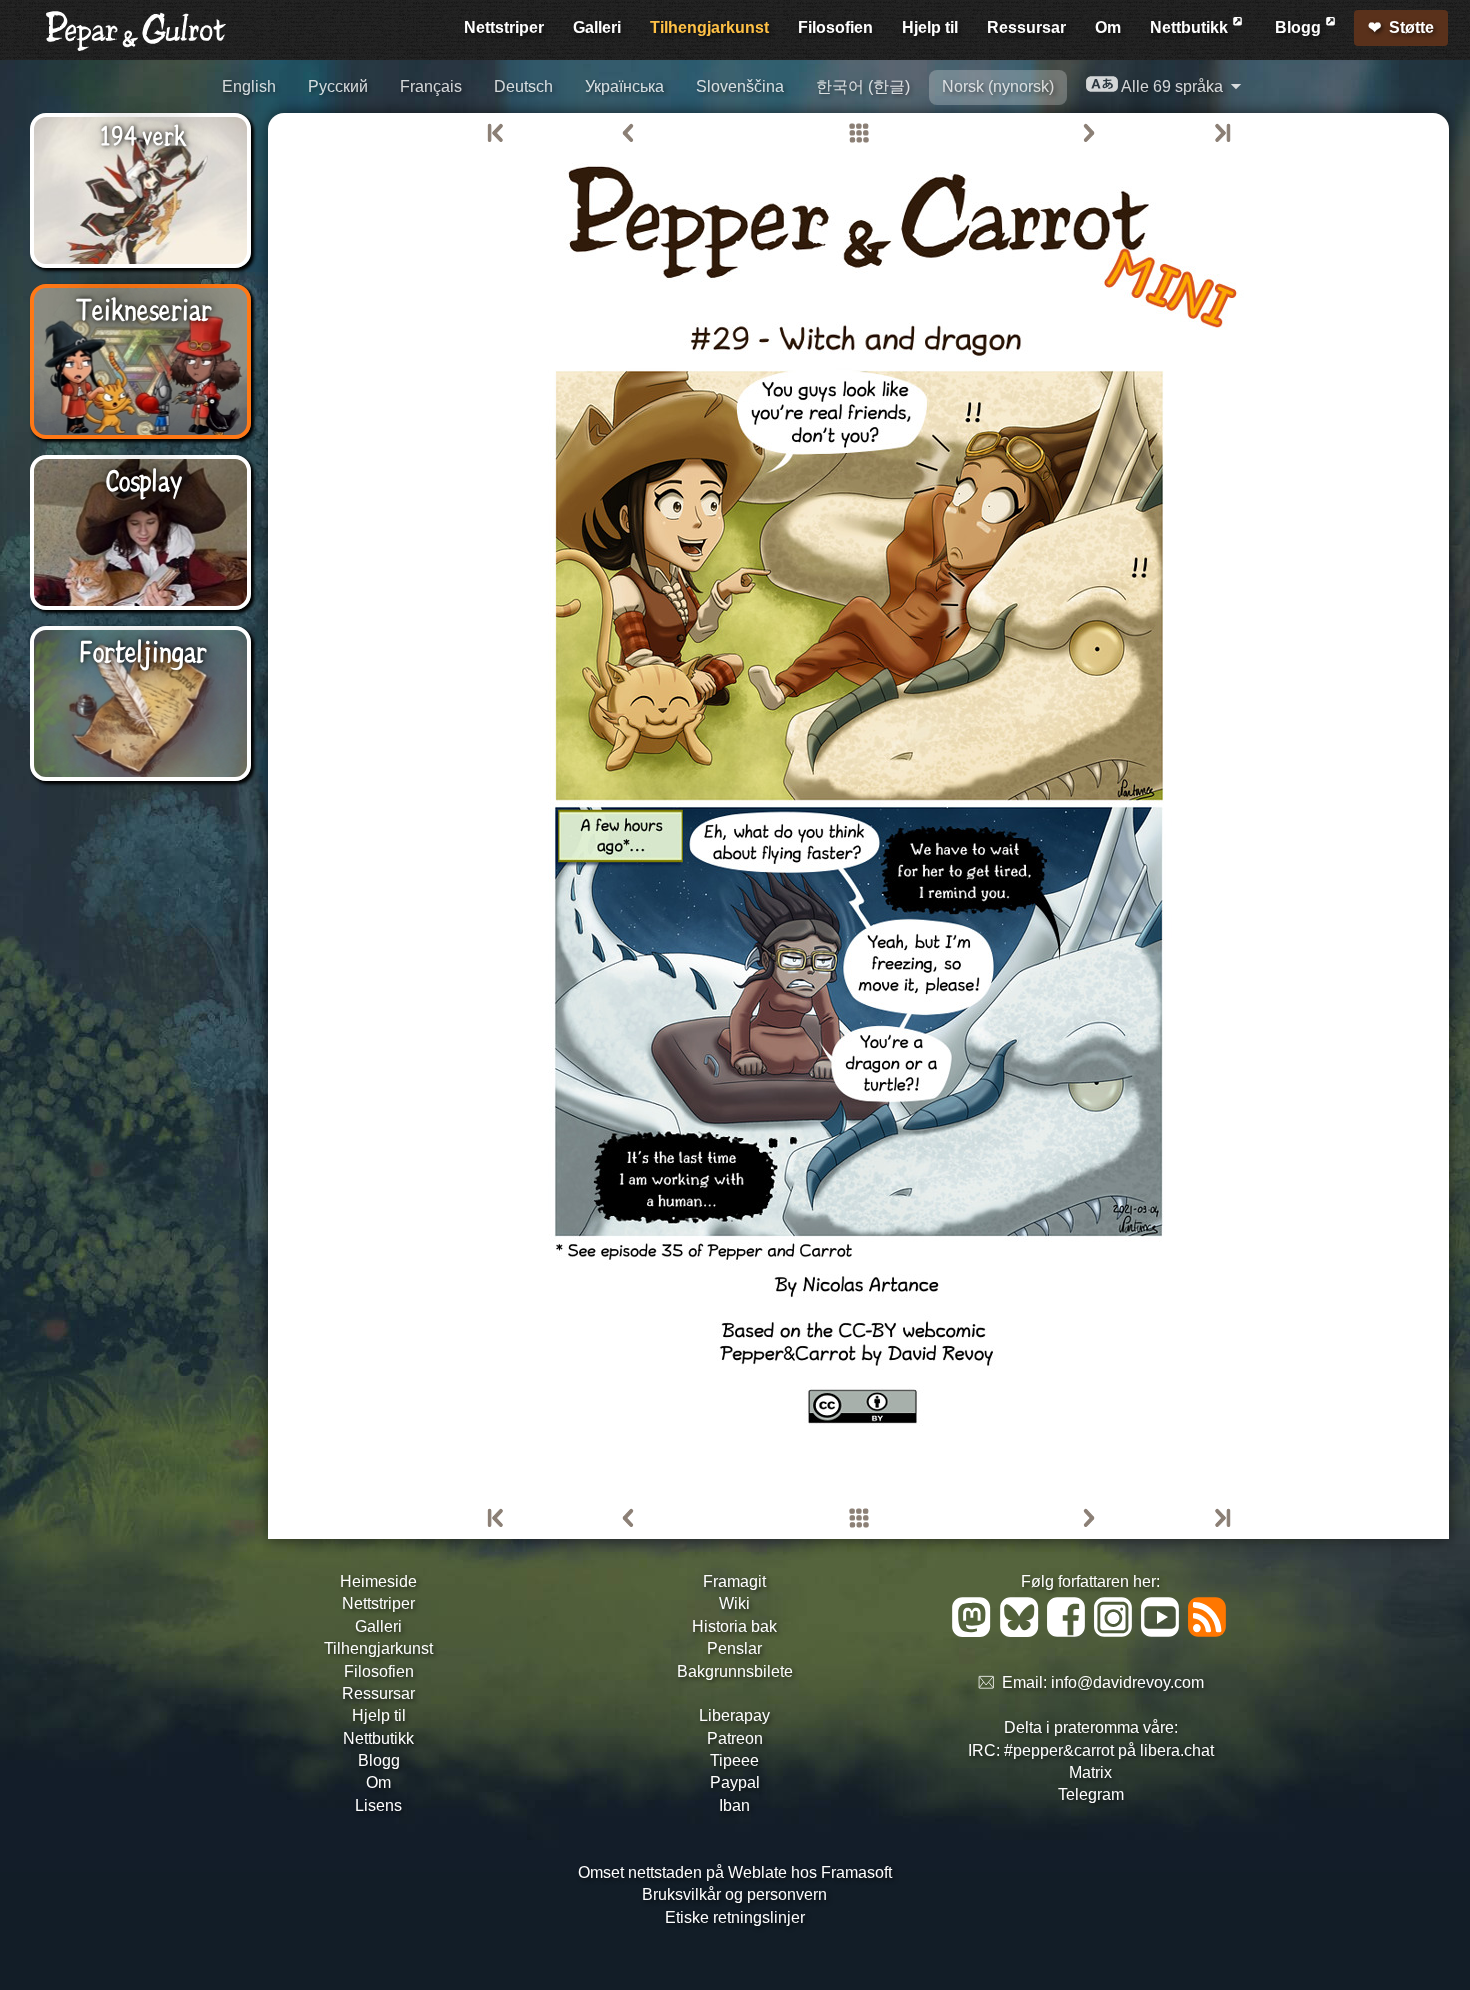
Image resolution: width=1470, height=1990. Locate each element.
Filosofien (835, 27)
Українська (624, 86)
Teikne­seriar (143, 308)
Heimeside (378, 1581)
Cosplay (143, 479)
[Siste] (1221, 134)
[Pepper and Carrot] (136, 46)
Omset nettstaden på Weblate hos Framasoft (735, 1872)
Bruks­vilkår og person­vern (734, 1894)
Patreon (735, 1738)
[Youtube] (1163, 1631)
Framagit (734, 1581)
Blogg (1300, 27)
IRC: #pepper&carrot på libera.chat (1091, 1750)
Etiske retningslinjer (735, 1917)
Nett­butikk (1191, 27)
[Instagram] (1116, 1631)
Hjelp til (930, 27)
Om (1108, 27)
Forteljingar (143, 650)
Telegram (1091, 1794)
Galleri (597, 27)
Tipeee (734, 1760)
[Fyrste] (497, 134)
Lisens (378, 1805)
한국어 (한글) (863, 86)
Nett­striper (504, 27)
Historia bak (734, 1626)
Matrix (1090, 1772)
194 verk (143, 134)
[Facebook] (1069, 1631)
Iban (734, 1805)
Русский (338, 86)
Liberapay (734, 1715)
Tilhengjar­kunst (709, 27)
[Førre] (628, 134)
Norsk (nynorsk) (998, 86)
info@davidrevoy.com (1127, 1683)
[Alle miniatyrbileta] (859, 134)
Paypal (735, 1782)
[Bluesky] (1022, 1631)
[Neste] (1089, 134)
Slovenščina (740, 86)
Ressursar (1026, 27)
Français (431, 86)
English (249, 86)
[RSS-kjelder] (1208, 1631)
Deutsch (523, 86)
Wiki (734, 1603)
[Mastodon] (974, 1631)
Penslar (734, 1648)
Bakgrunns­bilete (735, 1671)
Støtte (1411, 27)
